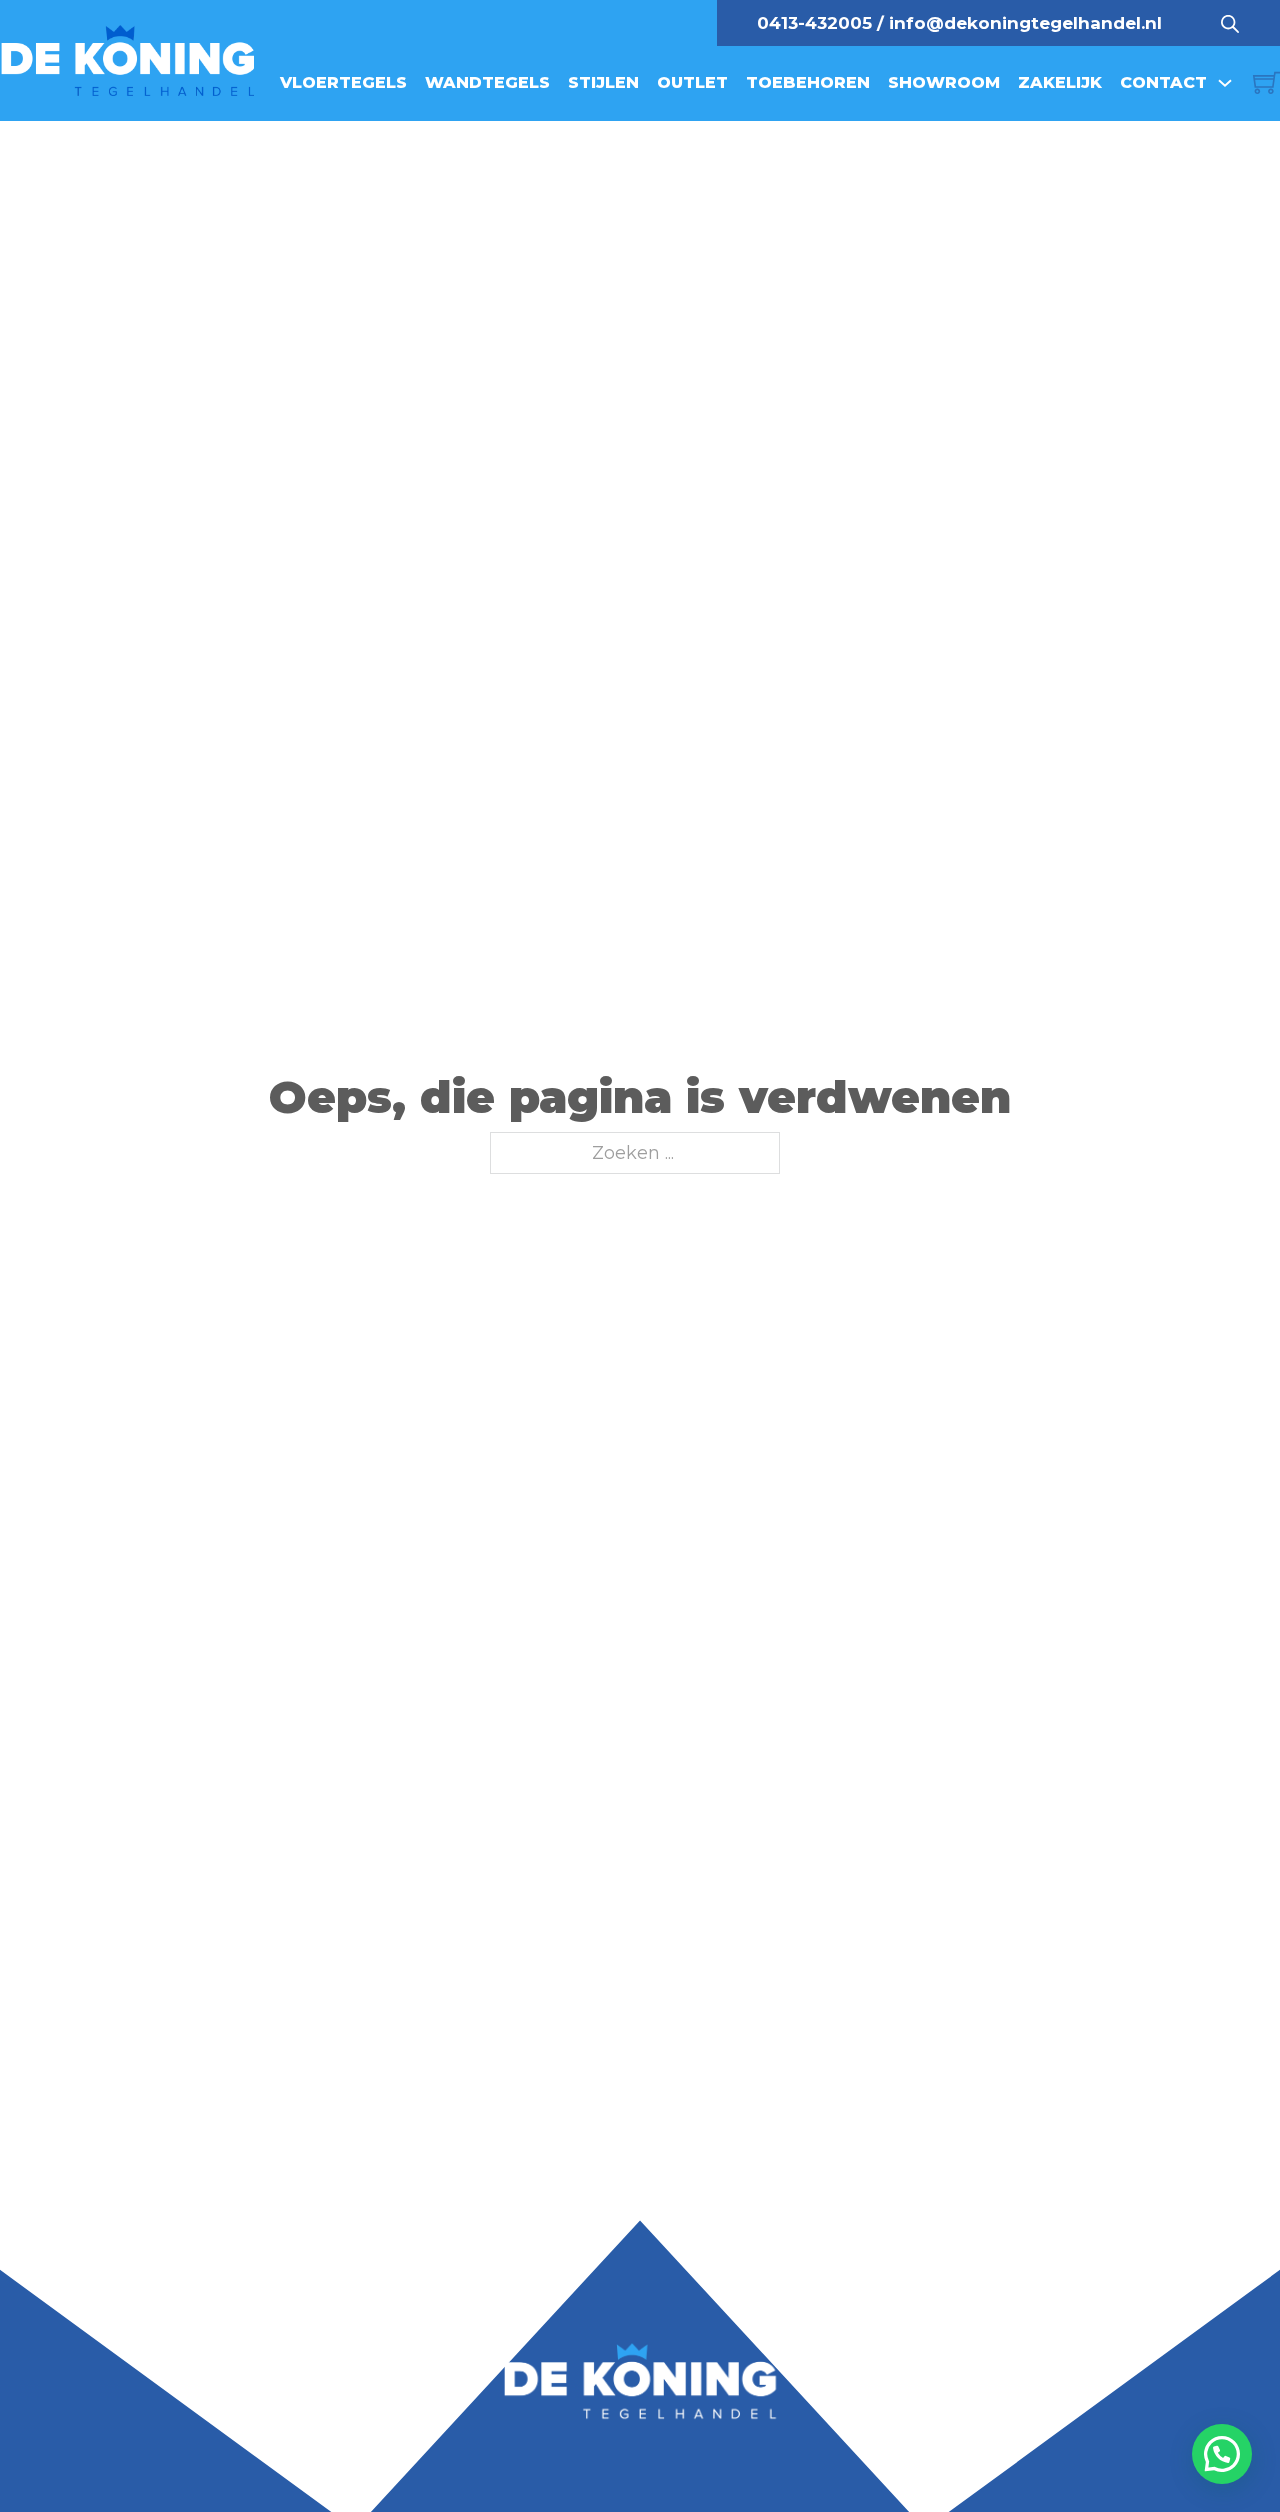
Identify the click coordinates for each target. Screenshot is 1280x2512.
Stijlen (603, 82)
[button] (1222, 2454)
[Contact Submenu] (1225, 83)
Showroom (944, 82)
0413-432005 (814, 23)
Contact (1163, 82)
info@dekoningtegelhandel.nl (1025, 23)
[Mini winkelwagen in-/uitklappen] (1266, 82)
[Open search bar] (1230, 23)
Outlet (692, 82)
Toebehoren (808, 82)
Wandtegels (487, 82)
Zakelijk (1060, 82)
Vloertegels (343, 82)
